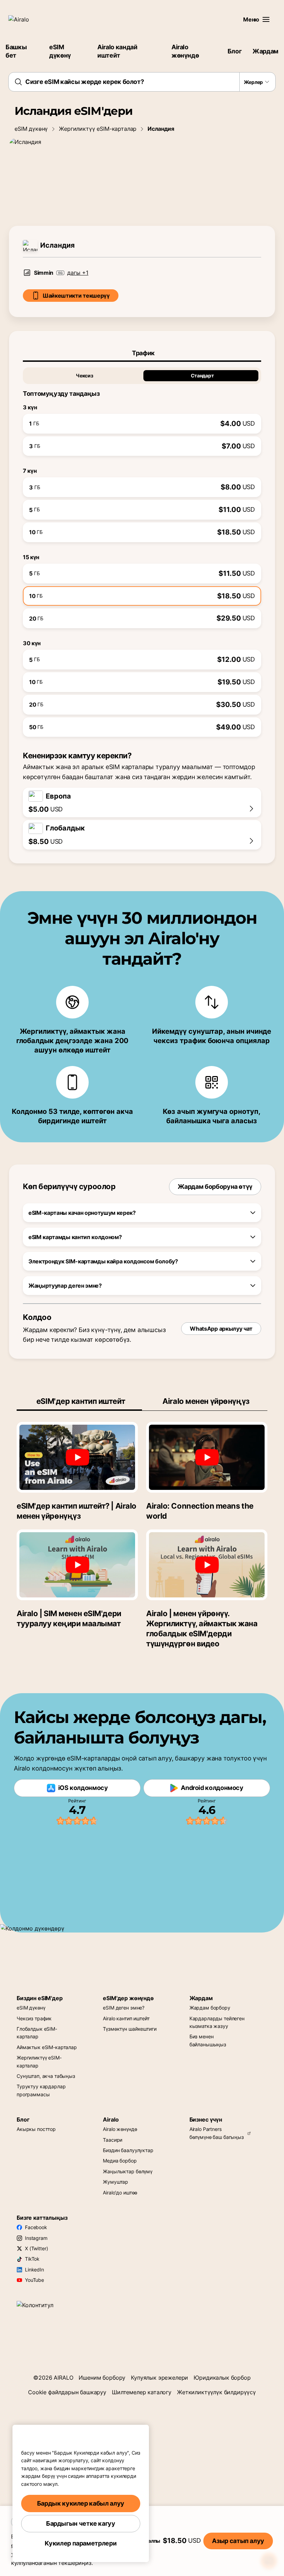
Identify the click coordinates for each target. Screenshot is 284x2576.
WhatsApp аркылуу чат (221, 1329)
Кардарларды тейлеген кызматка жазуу (217, 2022)
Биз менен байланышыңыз (208, 2040)
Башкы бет (16, 51)
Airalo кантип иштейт (126, 2018)
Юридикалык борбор (222, 2378)
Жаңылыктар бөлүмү (128, 2171)
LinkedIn (34, 2270)
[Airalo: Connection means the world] (207, 1457)
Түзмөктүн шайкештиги (130, 2029)
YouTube (34, 2280)
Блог (235, 51)
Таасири (113, 2140)
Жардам (265, 51)
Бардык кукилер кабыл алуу (81, 2503)
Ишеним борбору (102, 2378)
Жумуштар (116, 2182)
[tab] (142, 353)
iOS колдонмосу (83, 1788)
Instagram (36, 2238)
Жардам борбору (210, 2008)
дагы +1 (78, 273)
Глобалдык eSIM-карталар (37, 2033)
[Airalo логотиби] (29, 19)
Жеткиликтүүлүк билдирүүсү (216, 2392)
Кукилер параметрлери (81, 2543)
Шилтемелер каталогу (142, 2392)
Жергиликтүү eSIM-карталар (98, 129)
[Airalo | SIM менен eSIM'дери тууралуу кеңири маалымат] (77, 1565)
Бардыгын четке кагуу (81, 2523)
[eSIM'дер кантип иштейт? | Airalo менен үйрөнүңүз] (77, 1457)
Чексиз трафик (34, 2018)
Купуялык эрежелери (159, 2378)
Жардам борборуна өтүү (215, 1187)
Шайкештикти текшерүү (76, 296)
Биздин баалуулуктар (128, 2150)
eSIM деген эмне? (124, 2008)
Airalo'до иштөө (120, 2193)
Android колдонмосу (212, 1788)
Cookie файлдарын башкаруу (67, 2392)
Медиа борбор (120, 2161)
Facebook (36, 2227)
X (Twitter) (36, 2248)
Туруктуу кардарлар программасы (41, 2090)
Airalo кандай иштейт (117, 51)
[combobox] (142, 82)
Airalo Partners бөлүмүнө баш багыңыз (217, 2133)
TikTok (32, 2259)
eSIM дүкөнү (60, 51)
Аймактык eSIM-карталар (47, 2047)
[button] (266, 19)
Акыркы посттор (36, 2129)
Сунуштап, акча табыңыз (46, 2076)
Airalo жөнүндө (185, 51)
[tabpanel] (142, 549)
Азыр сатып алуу (238, 2541)
